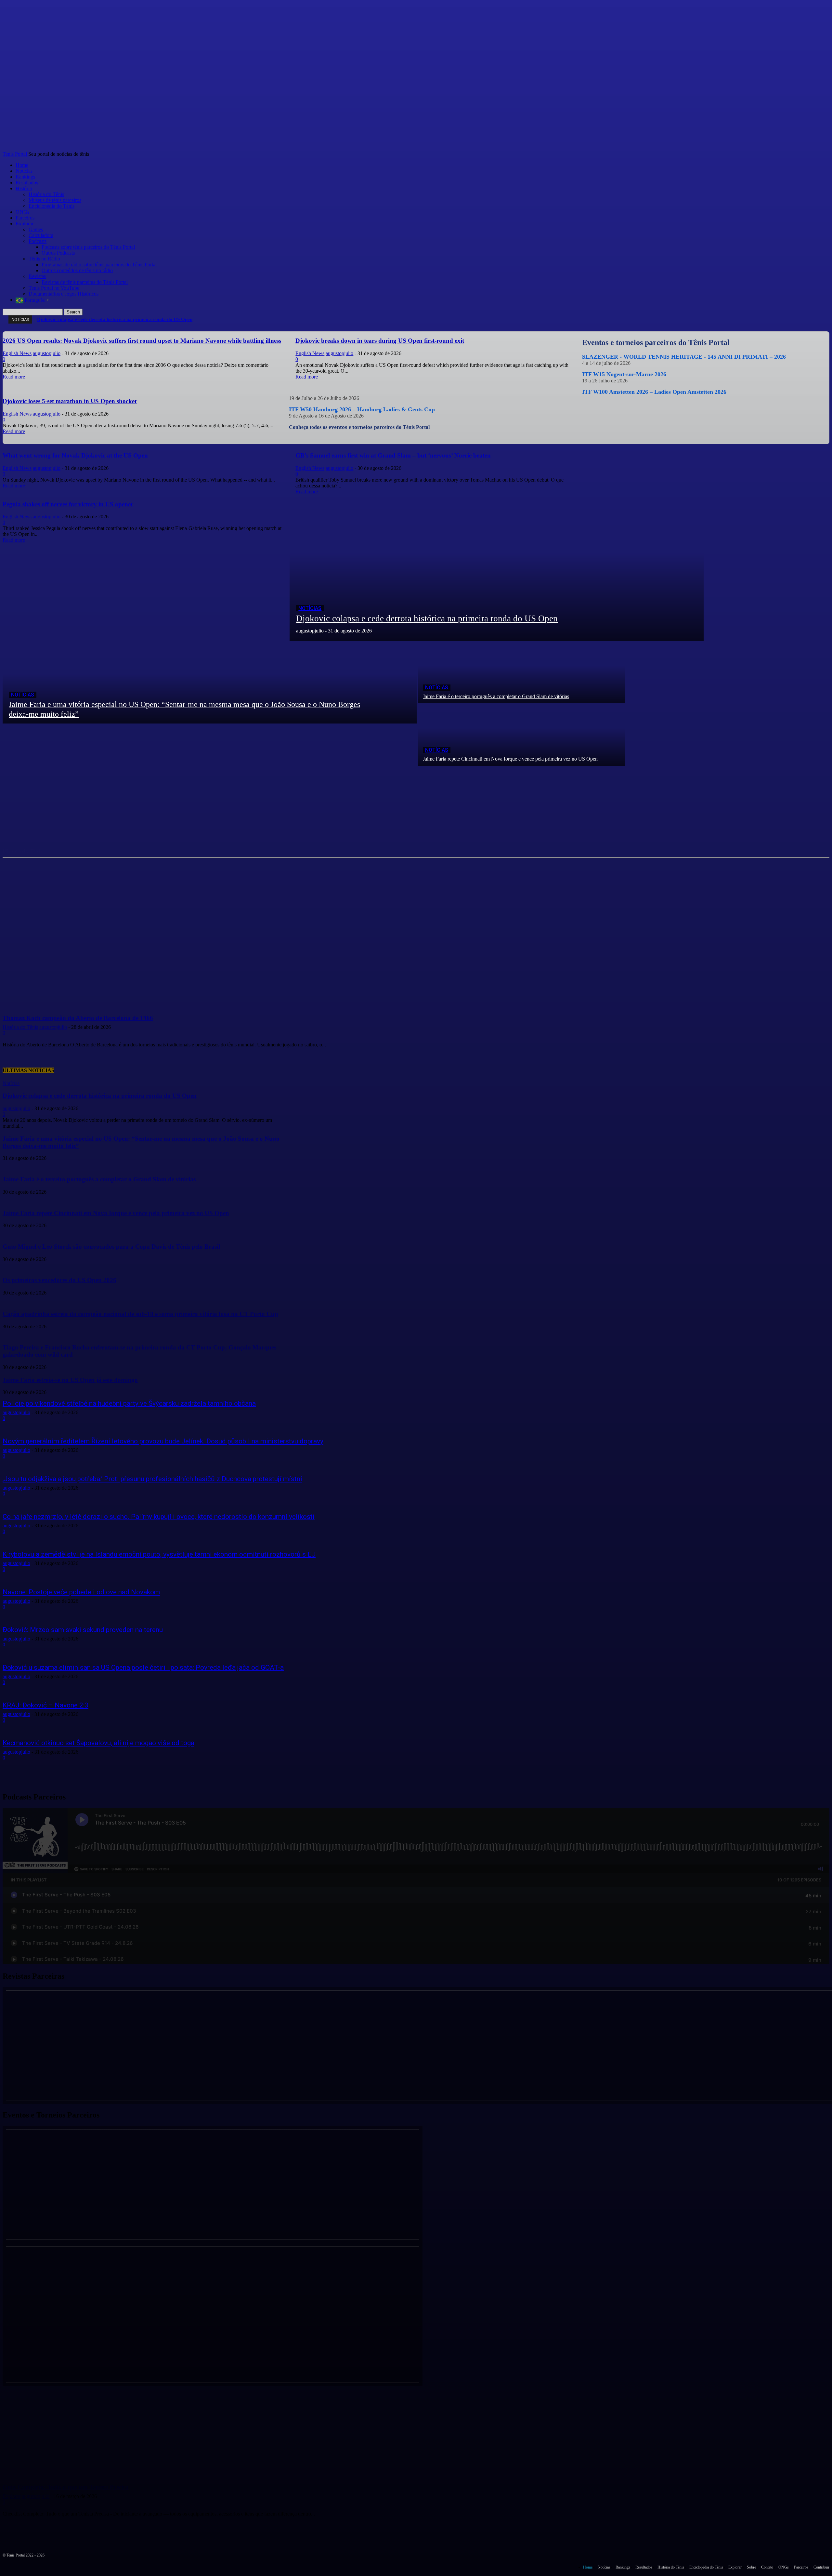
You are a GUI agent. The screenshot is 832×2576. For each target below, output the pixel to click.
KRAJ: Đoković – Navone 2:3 (45, 1705)
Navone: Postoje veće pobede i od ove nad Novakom (81, 1592)
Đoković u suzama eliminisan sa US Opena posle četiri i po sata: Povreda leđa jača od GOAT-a (143, 1667)
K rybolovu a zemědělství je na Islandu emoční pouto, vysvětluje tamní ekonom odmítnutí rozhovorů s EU (159, 1554)
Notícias (310, 608)
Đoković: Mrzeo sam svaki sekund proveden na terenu (83, 1630)
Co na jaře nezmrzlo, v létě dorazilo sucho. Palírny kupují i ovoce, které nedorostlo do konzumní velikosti (159, 1517)
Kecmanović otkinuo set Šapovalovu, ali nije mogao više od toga (98, 1743)
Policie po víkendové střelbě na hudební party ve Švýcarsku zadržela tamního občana (129, 1403)
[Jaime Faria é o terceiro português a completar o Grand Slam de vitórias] (521, 672)
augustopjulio (16, 1412)
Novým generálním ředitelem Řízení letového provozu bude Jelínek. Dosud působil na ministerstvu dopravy (163, 1441)
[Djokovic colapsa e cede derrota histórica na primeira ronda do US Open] (497, 568)
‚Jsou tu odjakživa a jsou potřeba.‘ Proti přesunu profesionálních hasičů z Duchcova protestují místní (152, 1479)
